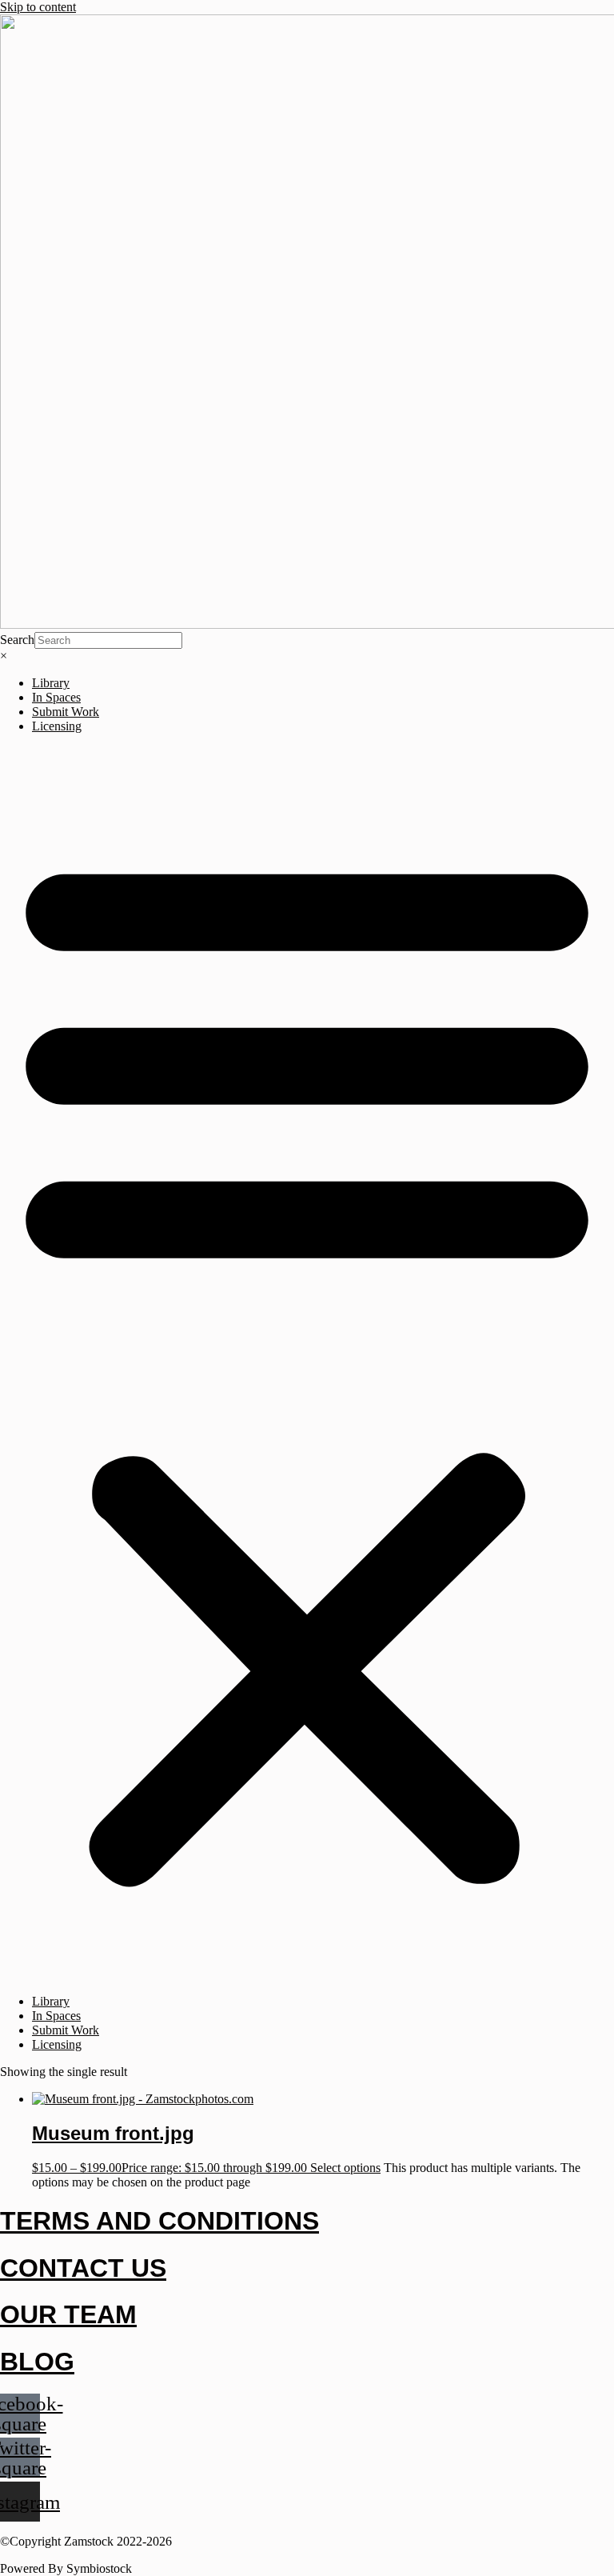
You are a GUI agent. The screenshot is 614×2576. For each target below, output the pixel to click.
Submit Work (66, 712)
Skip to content (38, 7)
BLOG (37, 2362)
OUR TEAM (68, 2314)
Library (51, 683)
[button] (307, 1364)
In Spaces (56, 697)
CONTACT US (83, 2268)
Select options (345, 2168)
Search (17, 640)
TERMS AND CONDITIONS (159, 2221)
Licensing (57, 726)
